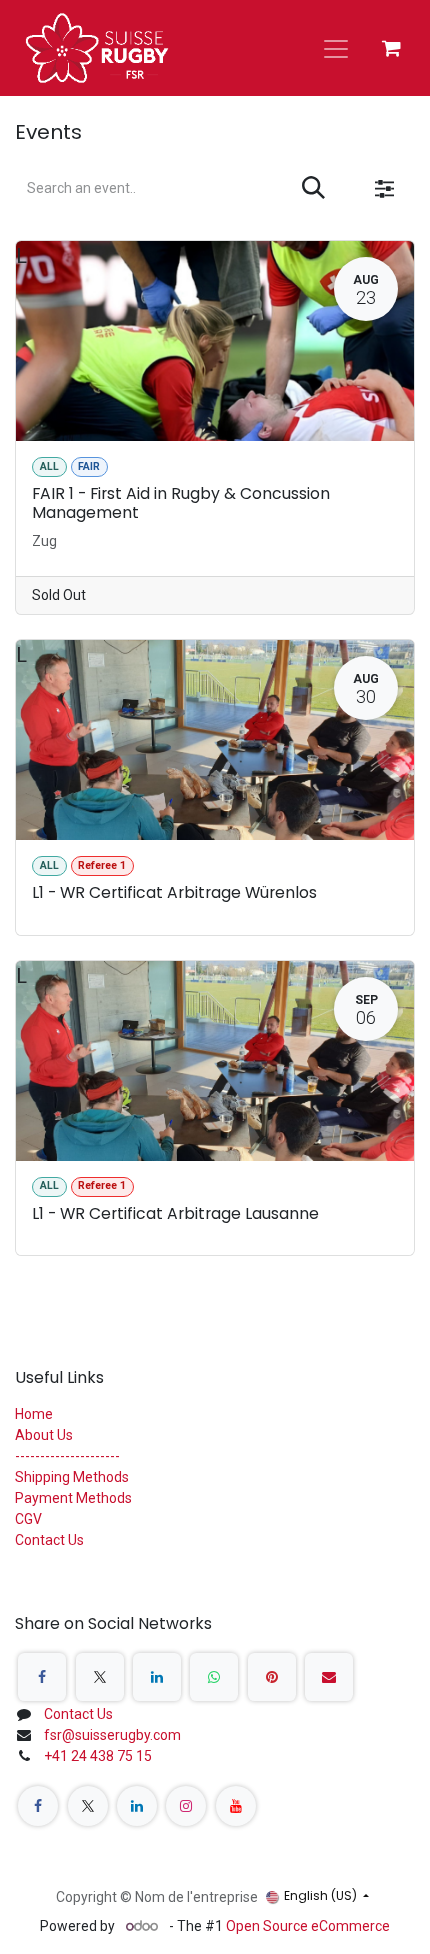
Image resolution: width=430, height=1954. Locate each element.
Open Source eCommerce (308, 1926)
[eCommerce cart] (391, 48)
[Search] (313, 189)
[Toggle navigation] (336, 48)
